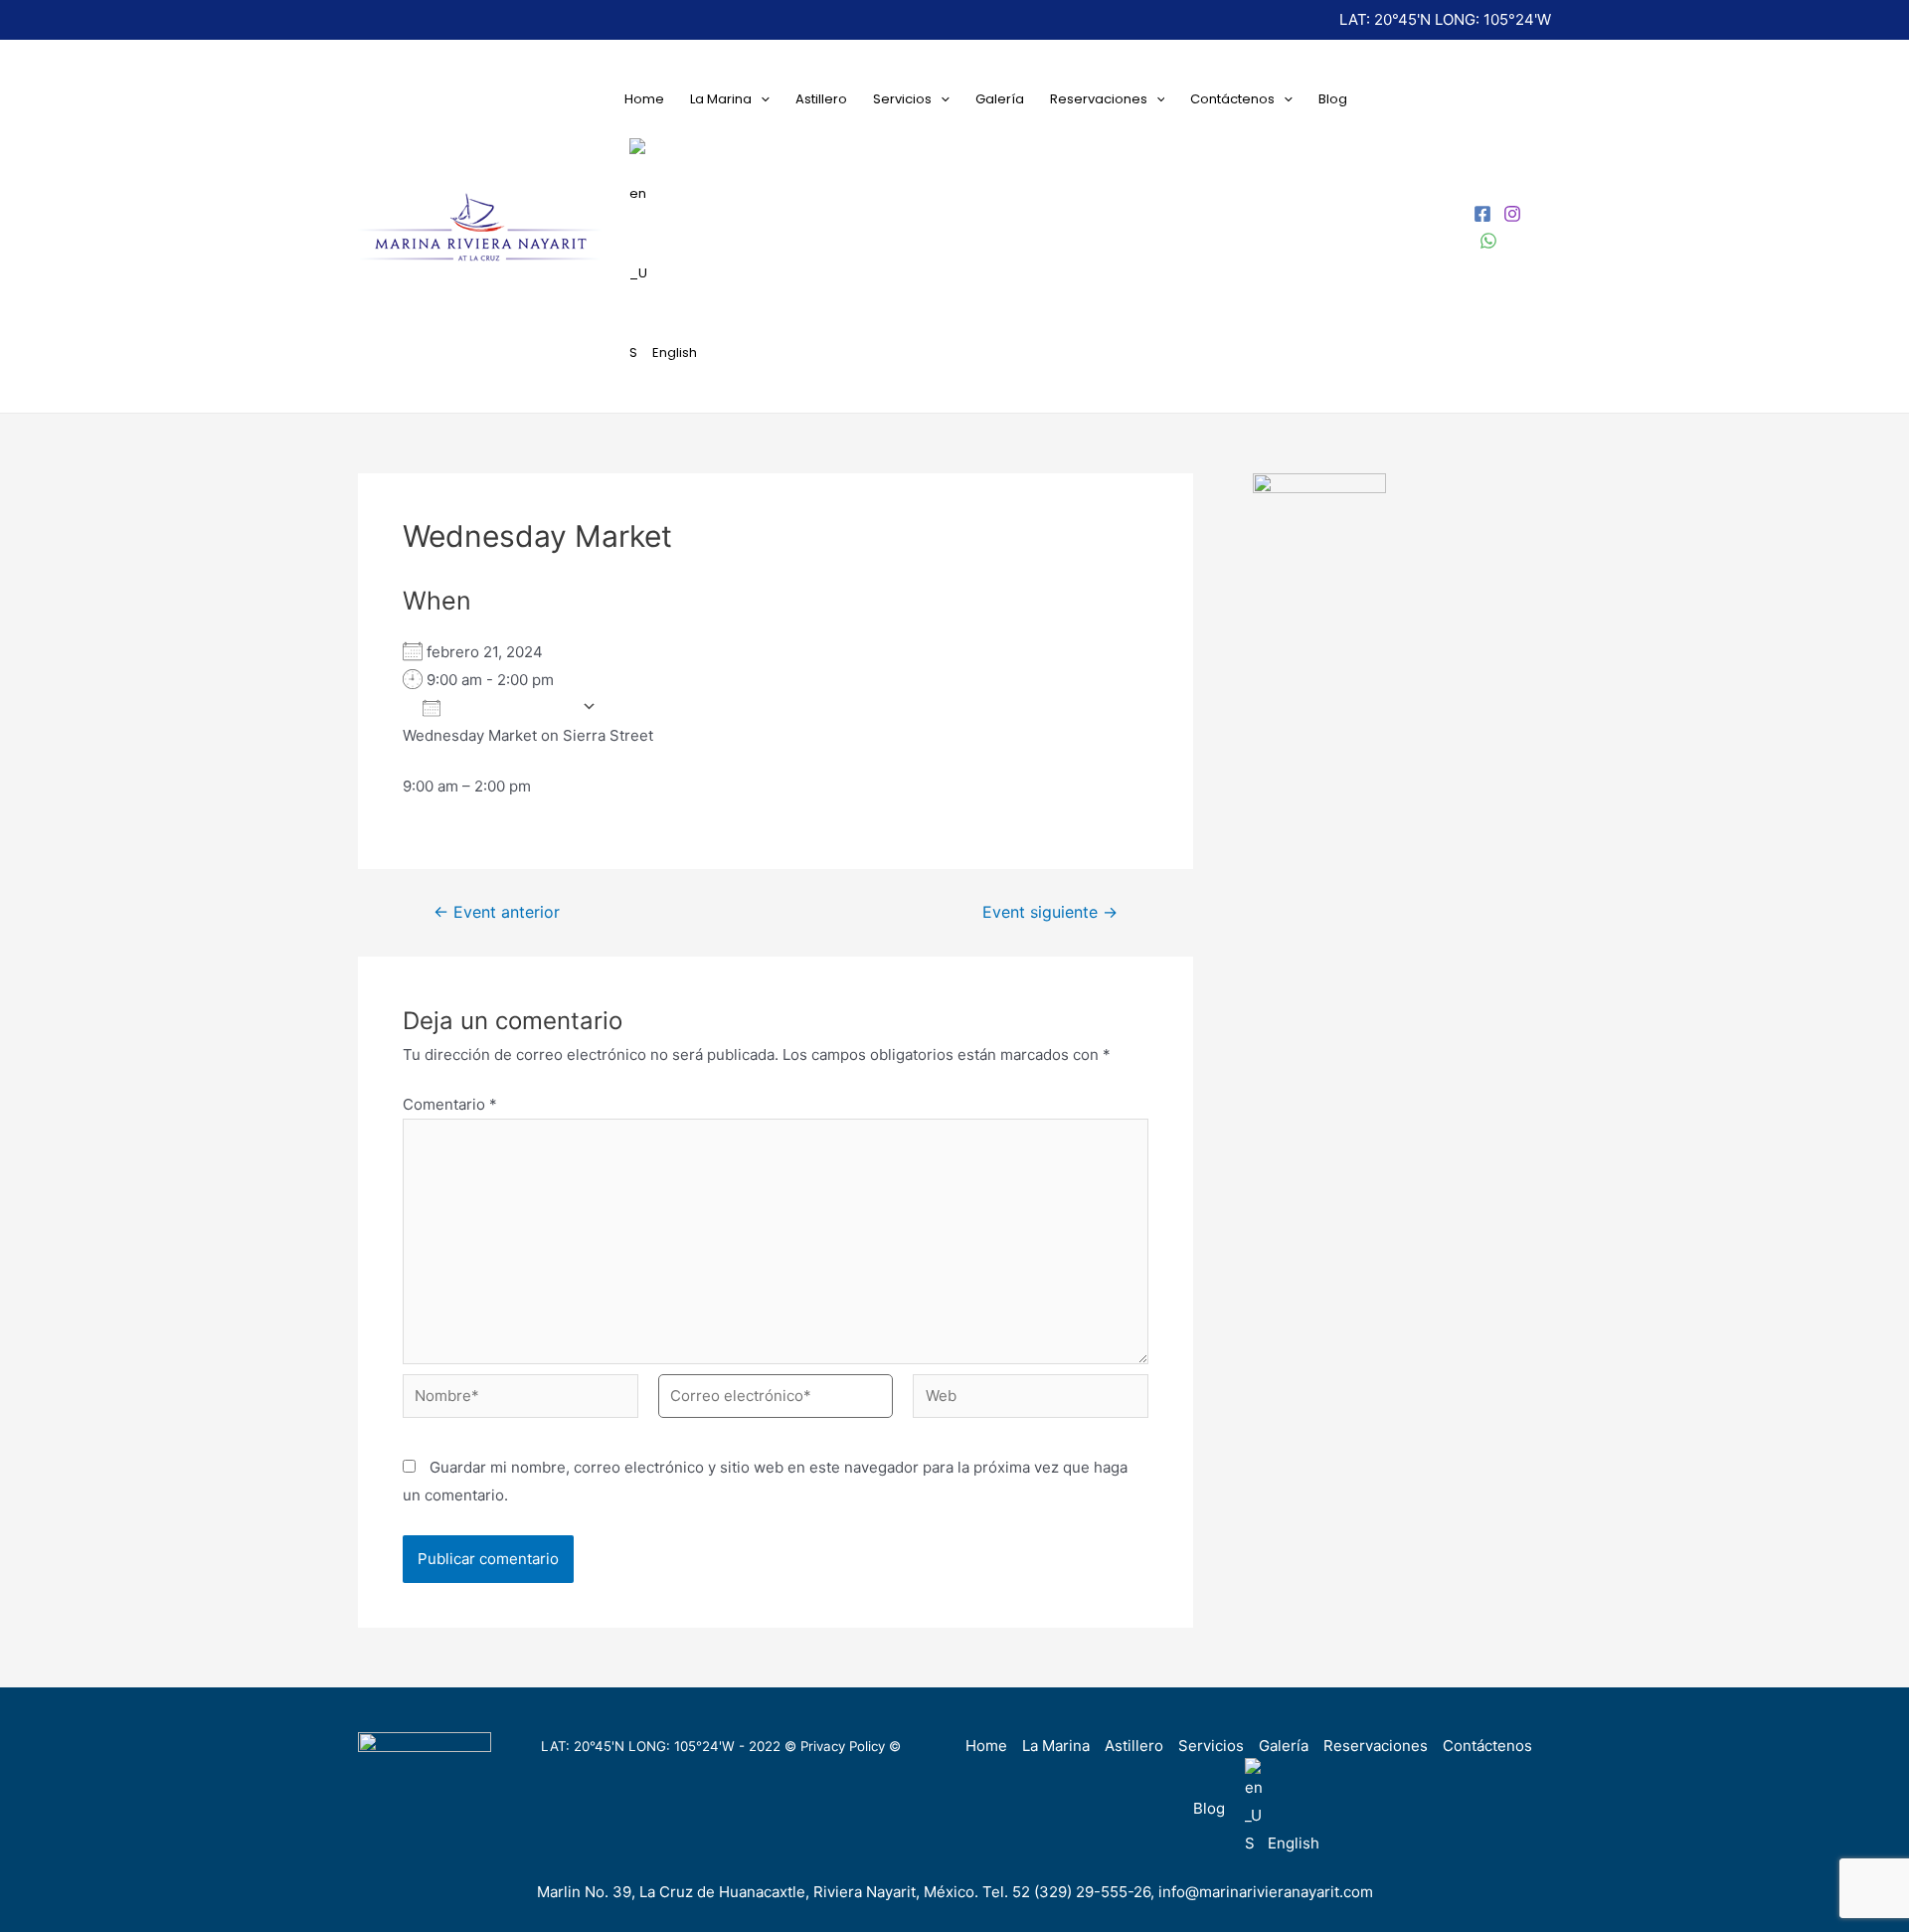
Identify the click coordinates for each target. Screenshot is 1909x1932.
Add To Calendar (511, 707)
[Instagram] (1512, 214)
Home (644, 99)
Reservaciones (1099, 99)
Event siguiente (1050, 913)
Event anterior (497, 913)
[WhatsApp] (1488, 241)
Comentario (450, 1104)
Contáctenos (1232, 99)
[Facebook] (1482, 214)
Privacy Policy (843, 1746)
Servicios (902, 99)
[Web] (1031, 1400)
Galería (1000, 99)
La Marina (721, 99)
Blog (1333, 99)
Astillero (821, 99)
